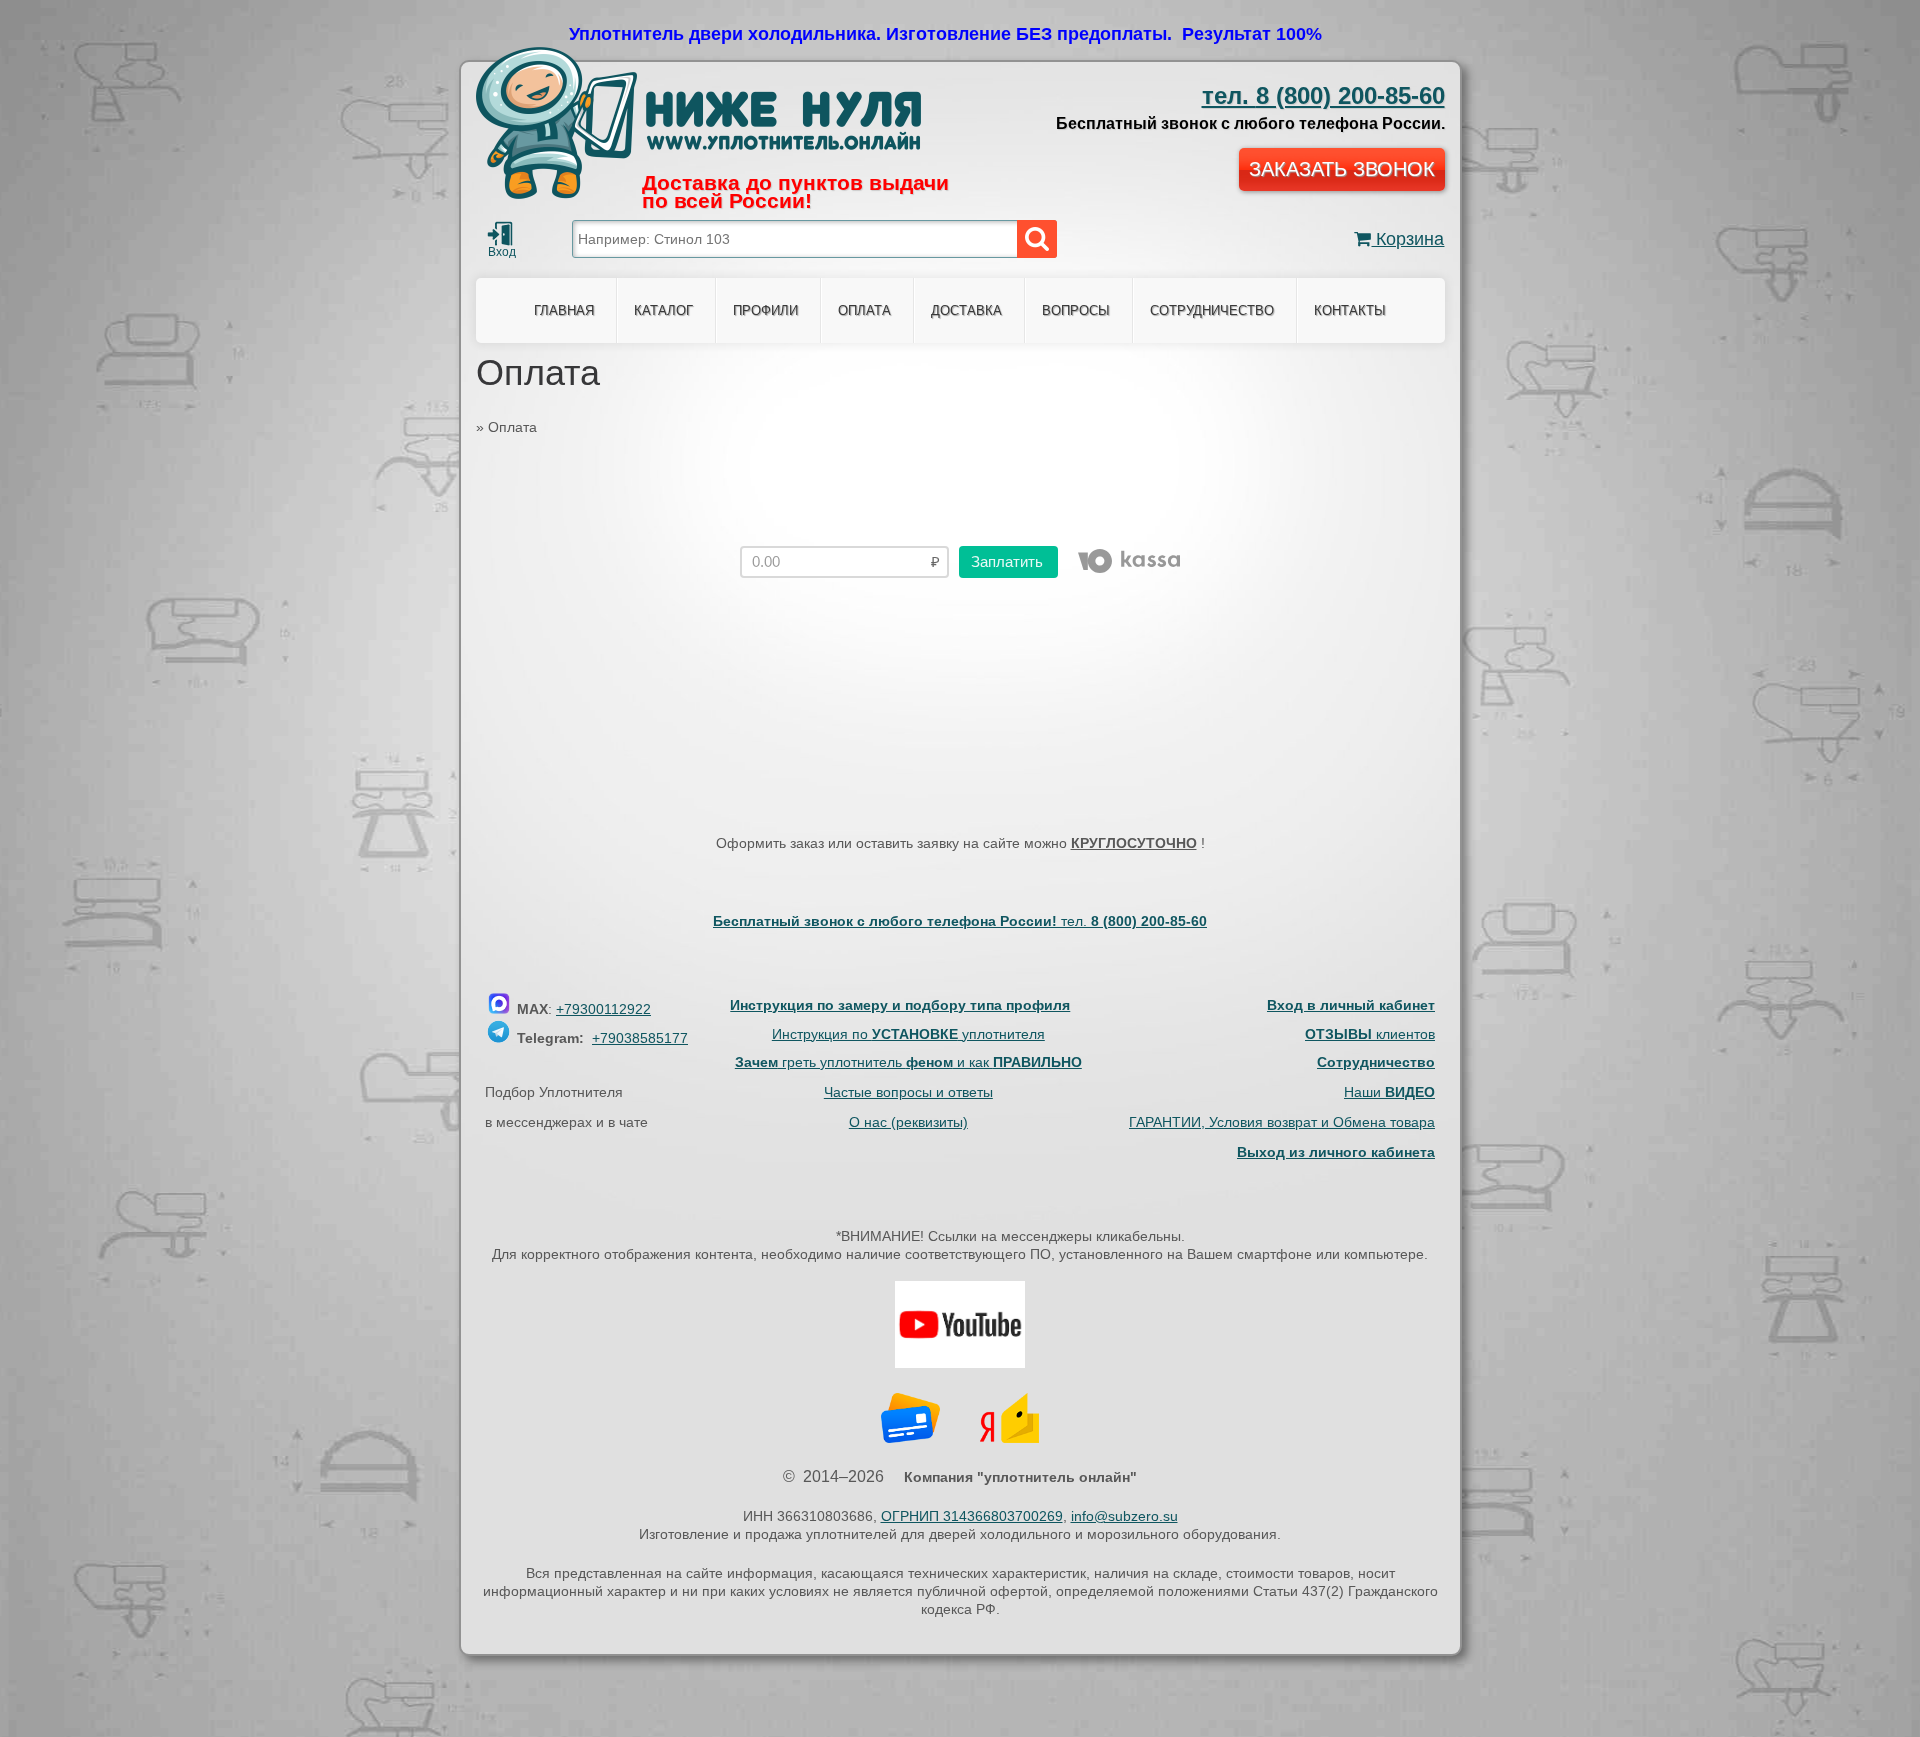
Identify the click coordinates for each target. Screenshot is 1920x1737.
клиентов (1370, 1034)
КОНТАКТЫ (1350, 310)
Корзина (1407, 239)
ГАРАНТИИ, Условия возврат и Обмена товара (1282, 1122)
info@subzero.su (1124, 1516)
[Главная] (698, 123)
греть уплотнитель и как (908, 1062)
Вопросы (1076, 310)
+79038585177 (640, 1038)
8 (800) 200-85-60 (1323, 95)
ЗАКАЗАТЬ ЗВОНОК (1342, 169)
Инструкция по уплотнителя (908, 1034)
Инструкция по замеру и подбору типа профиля (900, 1005)
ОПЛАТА (864, 310)
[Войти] (500, 234)
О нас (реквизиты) (908, 1122)
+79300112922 (603, 1009)
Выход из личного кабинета (1336, 1152)
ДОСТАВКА (966, 310)
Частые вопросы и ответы (908, 1092)
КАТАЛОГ (663, 310)
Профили (765, 310)
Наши (1389, 1092)
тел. (1134, 921)
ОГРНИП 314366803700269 (972, 1516)
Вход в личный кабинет (1351, 1005)
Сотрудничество (1212, 310)
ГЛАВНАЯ (564, 310)
